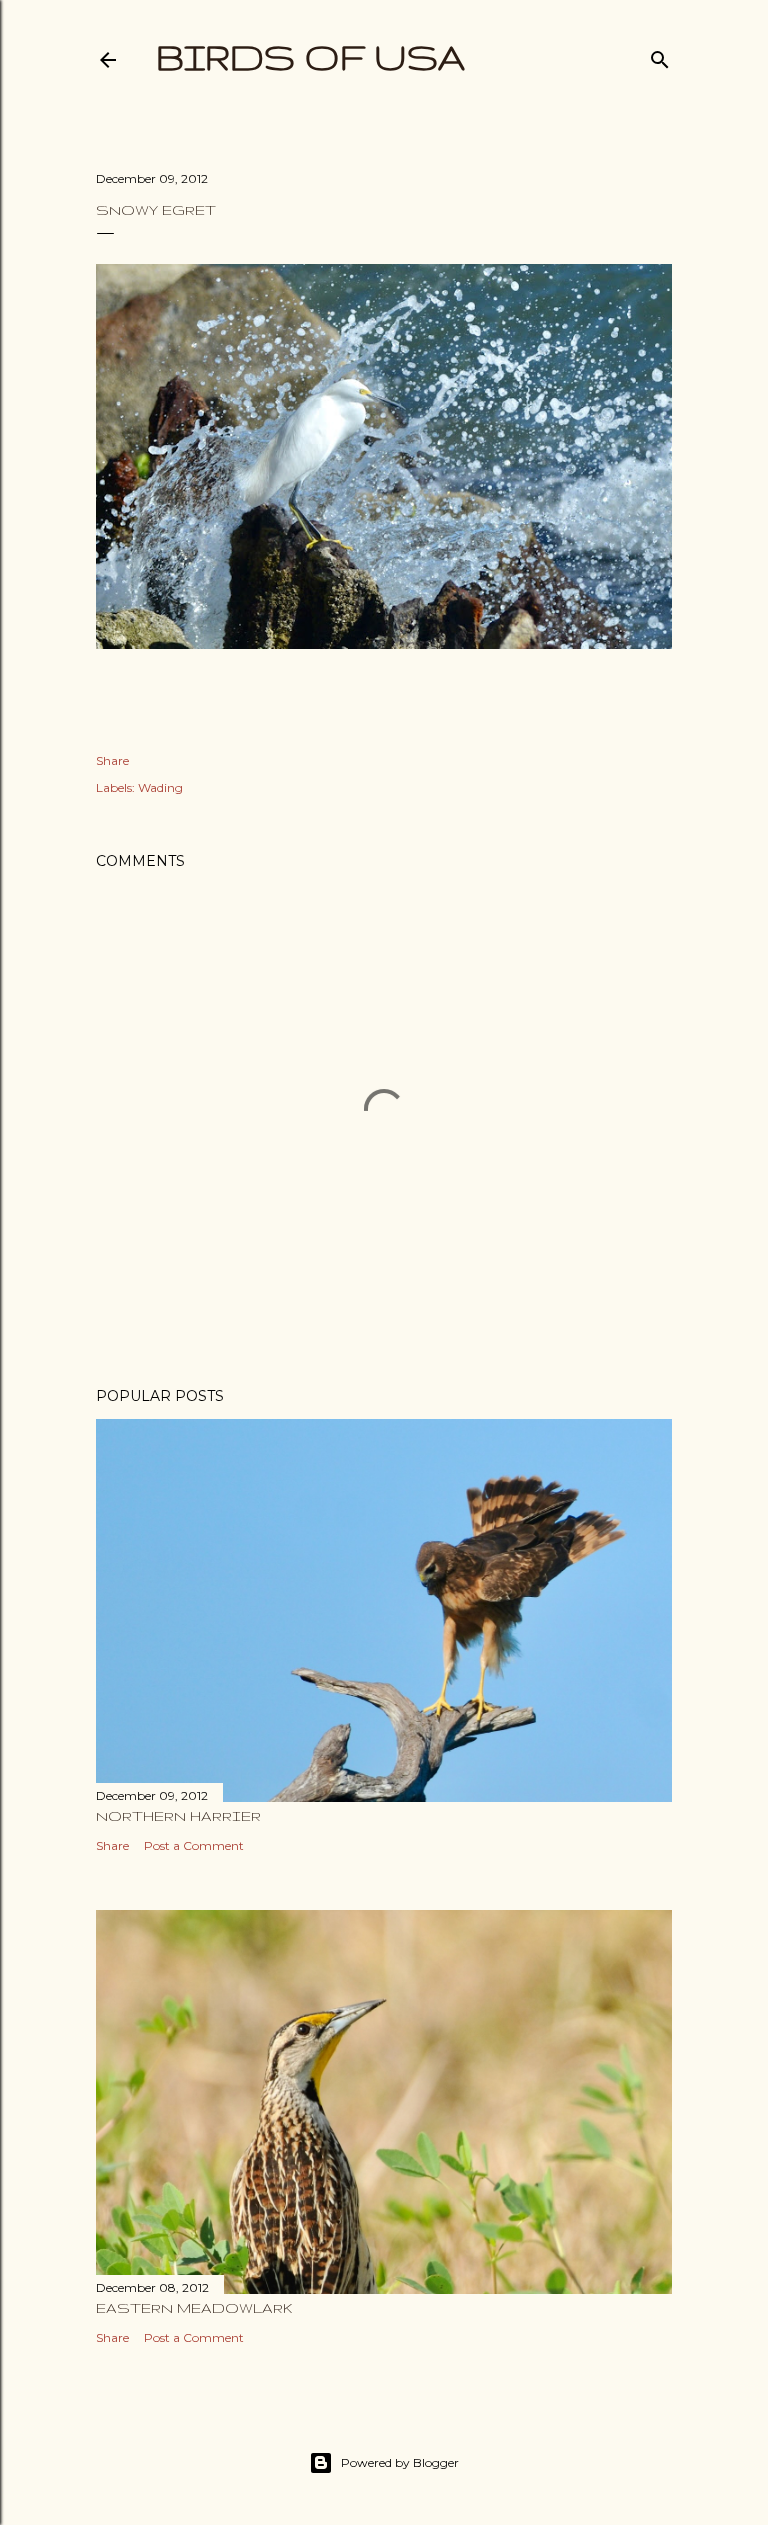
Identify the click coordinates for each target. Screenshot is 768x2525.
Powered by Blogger (400, 2462)
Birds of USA (311, 56)
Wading (160, 787)
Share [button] (112, 760)
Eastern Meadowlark (194, 2308)
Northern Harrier (178, 1816)
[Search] (660, 55)
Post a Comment (194, 1845)
